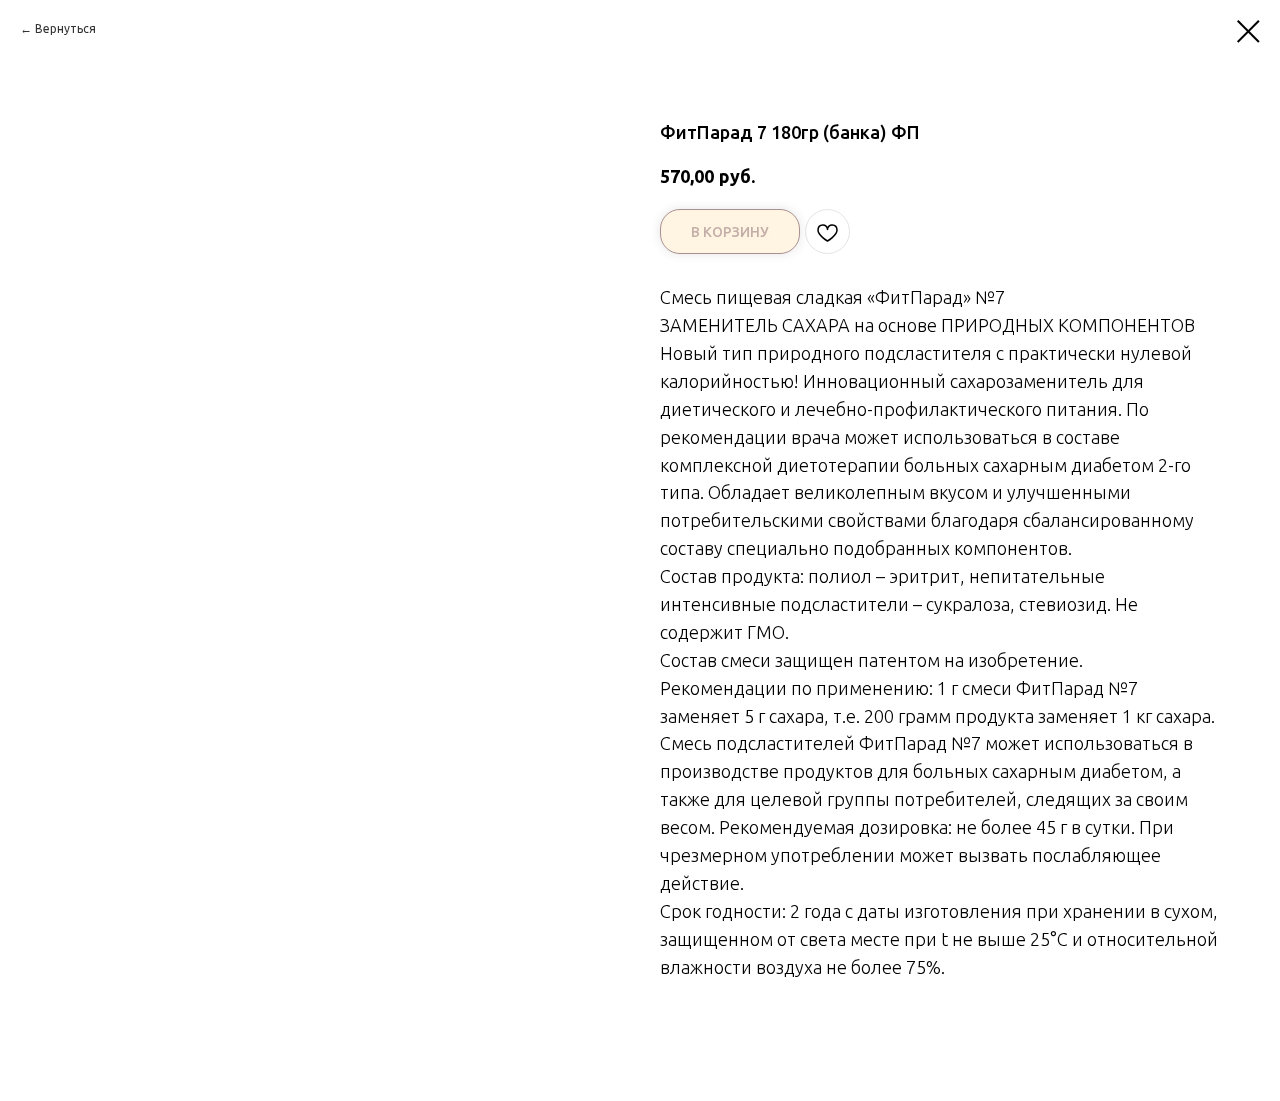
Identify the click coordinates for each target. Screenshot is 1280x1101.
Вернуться (65, 28)
